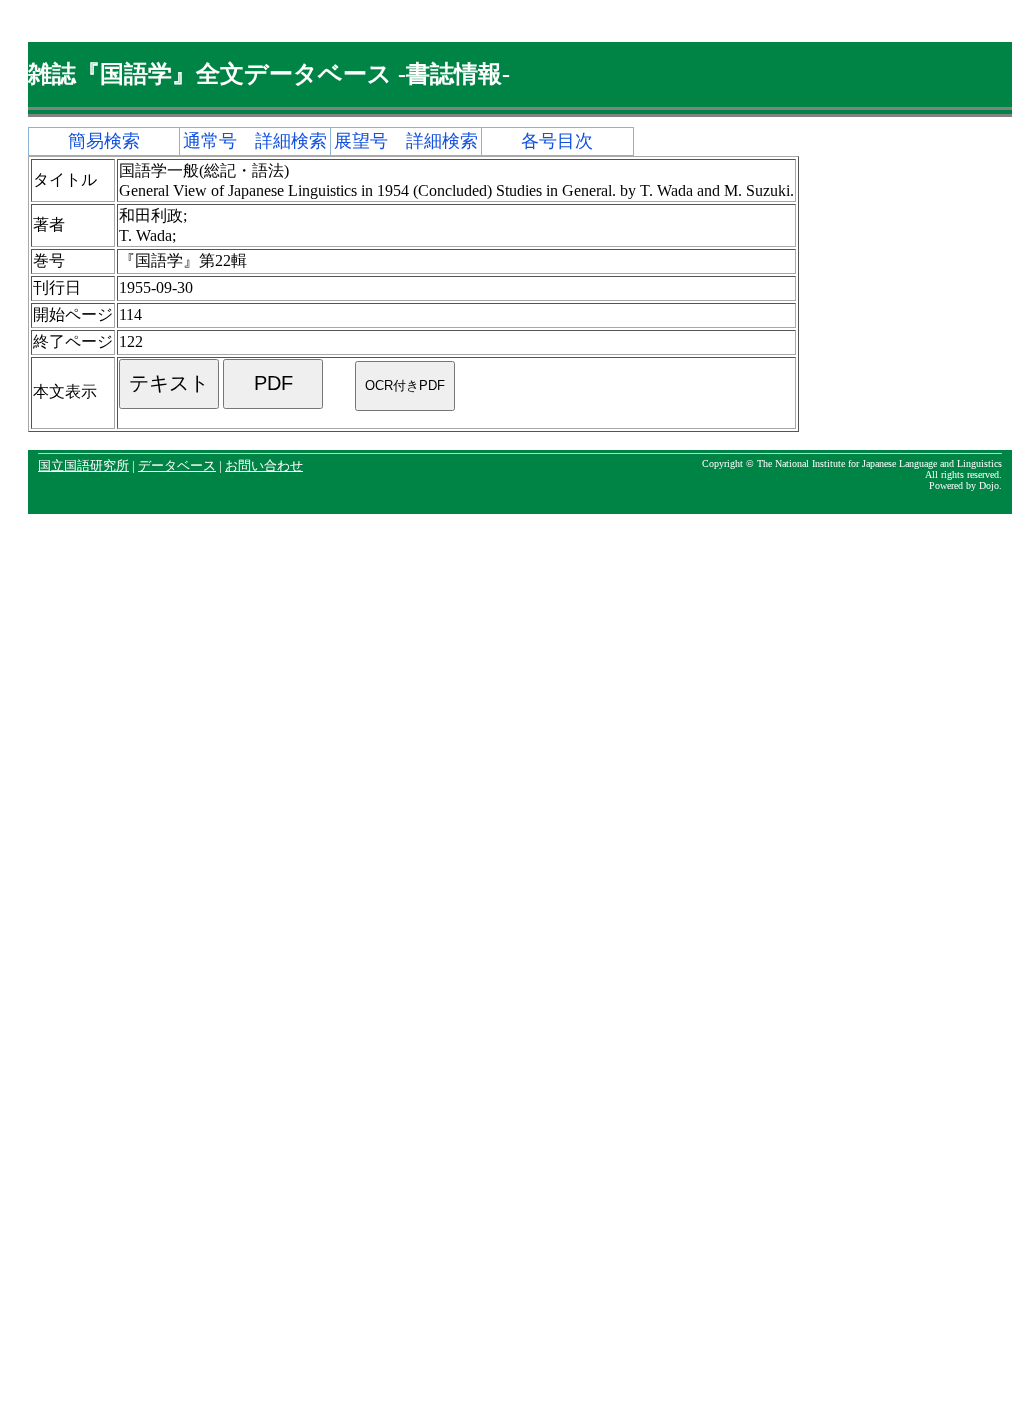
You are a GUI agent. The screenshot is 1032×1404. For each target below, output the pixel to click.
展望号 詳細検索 (406, 141)
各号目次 (557, 141)
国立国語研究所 (83, 466)
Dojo (989, 485)
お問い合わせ (264, 466)
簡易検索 (104, 141)
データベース (177, 466)
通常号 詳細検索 (255, 141)
